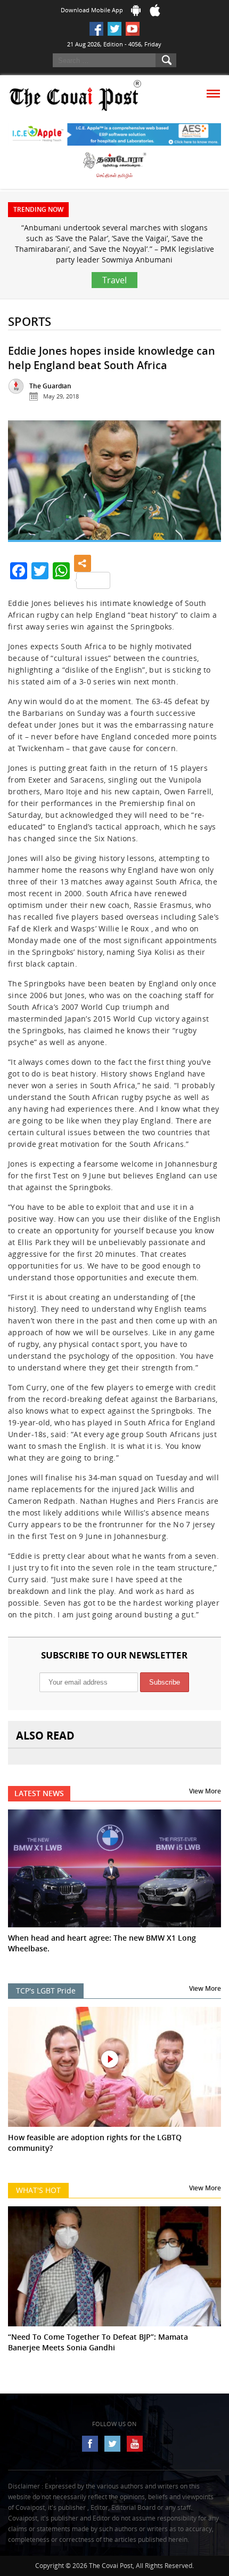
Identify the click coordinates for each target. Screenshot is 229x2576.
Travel (114, 280)
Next (205, 486)
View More (205, 1791)
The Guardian (50, 386)
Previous (24, 486)
